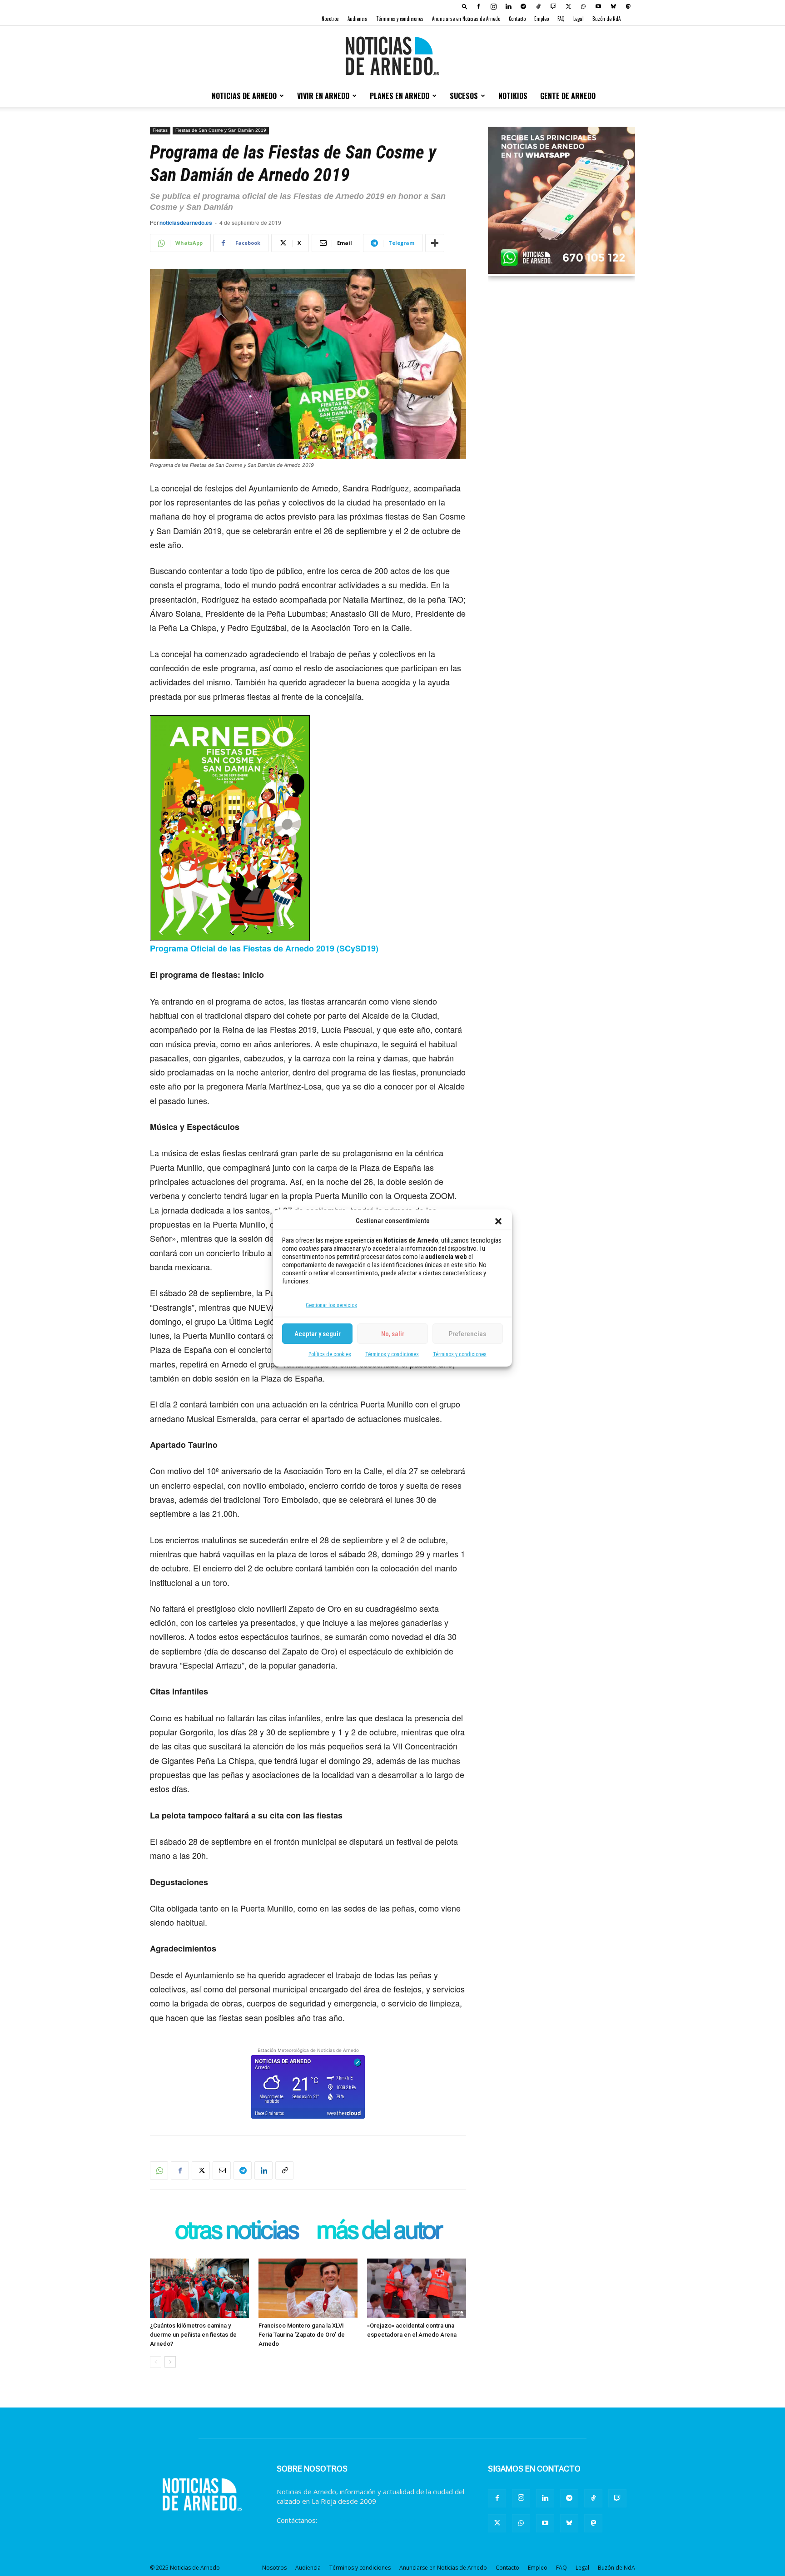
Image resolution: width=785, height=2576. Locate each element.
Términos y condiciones (392, 1354)
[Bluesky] (613, 6)
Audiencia (358, 19)
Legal (579, 19)
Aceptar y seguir (318, 1334)
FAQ (561, 19)
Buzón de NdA (606, 19)
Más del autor (379, 2231)
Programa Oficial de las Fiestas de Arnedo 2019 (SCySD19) (264, 948)
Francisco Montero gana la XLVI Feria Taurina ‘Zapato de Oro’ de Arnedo (302, 2335)
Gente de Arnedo (568, 96)
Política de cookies (330, 1354)
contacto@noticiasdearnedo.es (367, 2520)
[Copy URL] (284, 2170)
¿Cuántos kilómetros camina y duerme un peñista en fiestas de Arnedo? (193, 2335)
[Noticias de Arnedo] (392, 56)
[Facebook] (478, 6)
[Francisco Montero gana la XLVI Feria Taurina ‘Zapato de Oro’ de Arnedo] (308, 2288)
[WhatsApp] (583, 6)
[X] (568, 6)
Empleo (542, 19)
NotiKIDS (513, 96)
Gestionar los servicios (331, 1305)
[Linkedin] (508, 6)
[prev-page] (156, 2362)
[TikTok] (538, 6)
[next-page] (170, 2362)
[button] (498, 1221)
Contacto (517, 19)
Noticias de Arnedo (244, 96)
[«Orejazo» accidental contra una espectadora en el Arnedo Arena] (417, 2288)
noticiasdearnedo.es (186, 223)
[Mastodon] (628, 6)
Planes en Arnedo (400, 96)
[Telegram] (523, 6)
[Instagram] (493, 6)
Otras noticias (236, 2231)
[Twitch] (553, 6)
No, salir (393, 1334)
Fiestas (160, 130)
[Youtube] (598, 6)
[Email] (222, 2170)
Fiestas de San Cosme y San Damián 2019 (221, 130)
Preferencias (467, 1334)
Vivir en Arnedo (323, 96)
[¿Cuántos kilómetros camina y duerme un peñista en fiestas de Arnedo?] (199, 2288)
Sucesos (464, 96)
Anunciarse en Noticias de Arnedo (466, 19)
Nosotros (330, 19)
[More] (435, 243)
